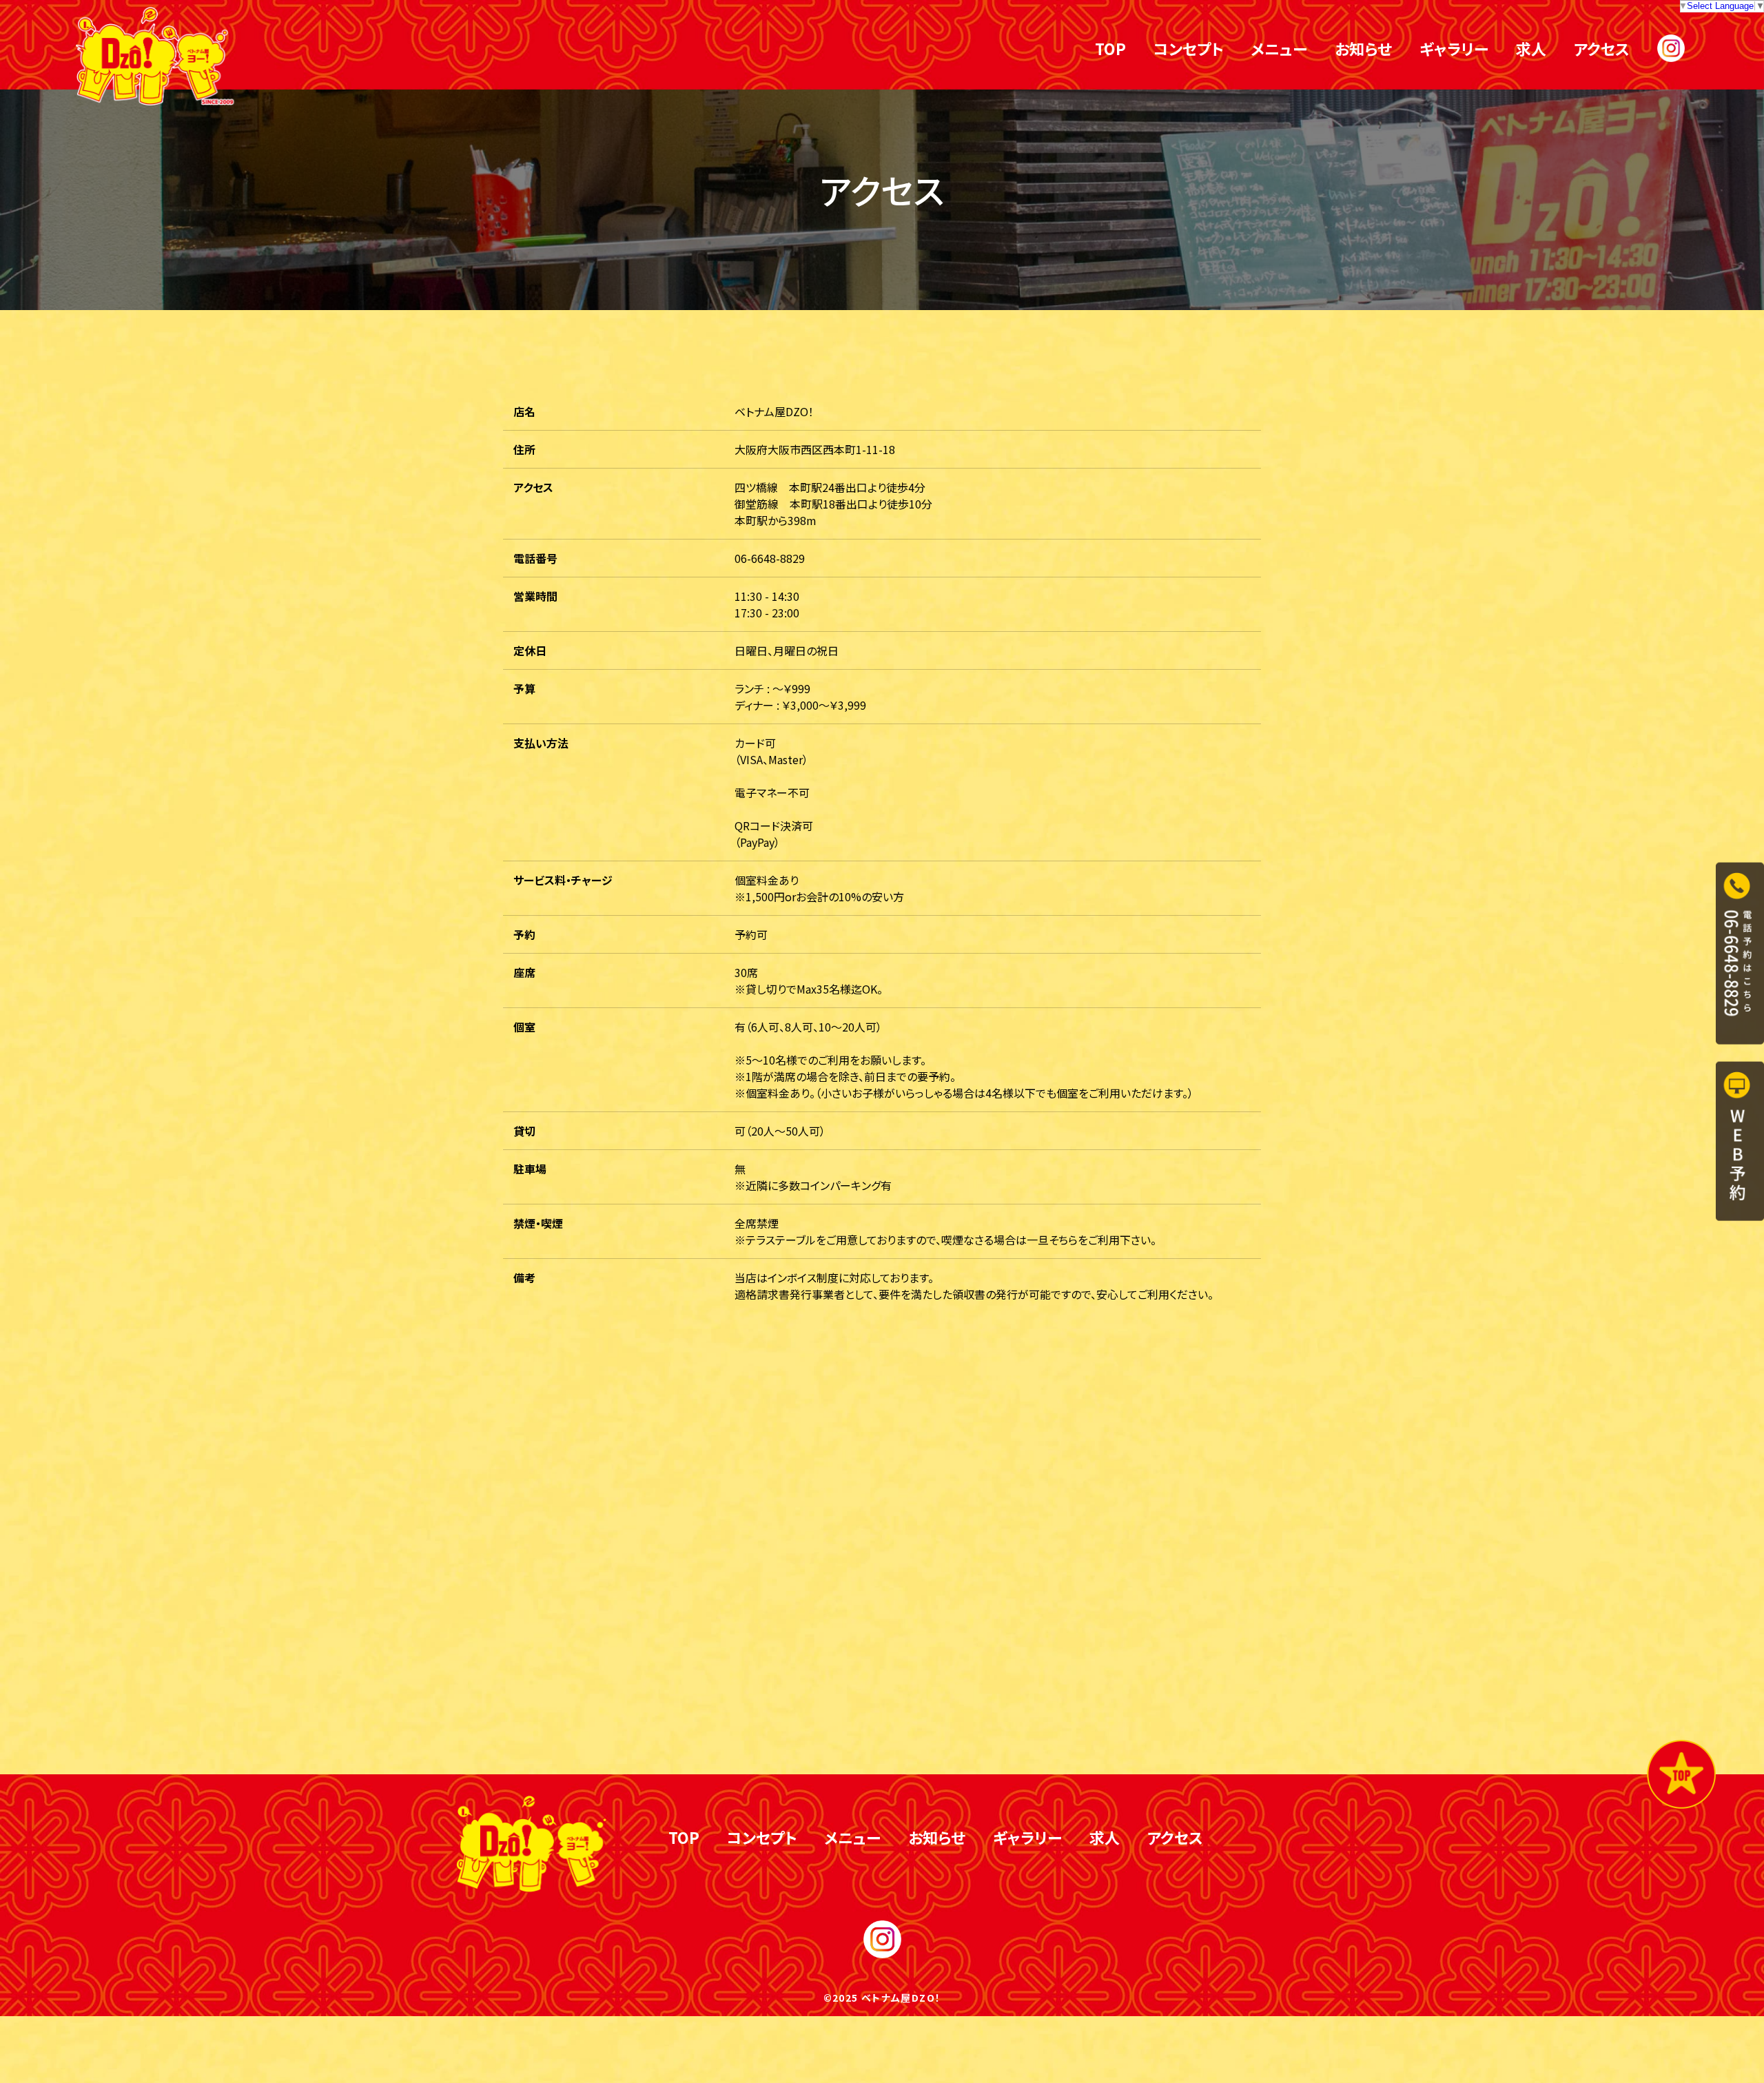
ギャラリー (1454, 48)
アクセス (1602, 48)
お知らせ (1363, 48)
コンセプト (1188, 48)
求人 (1531, 48)
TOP (1110, 48)
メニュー (1279, 48)
